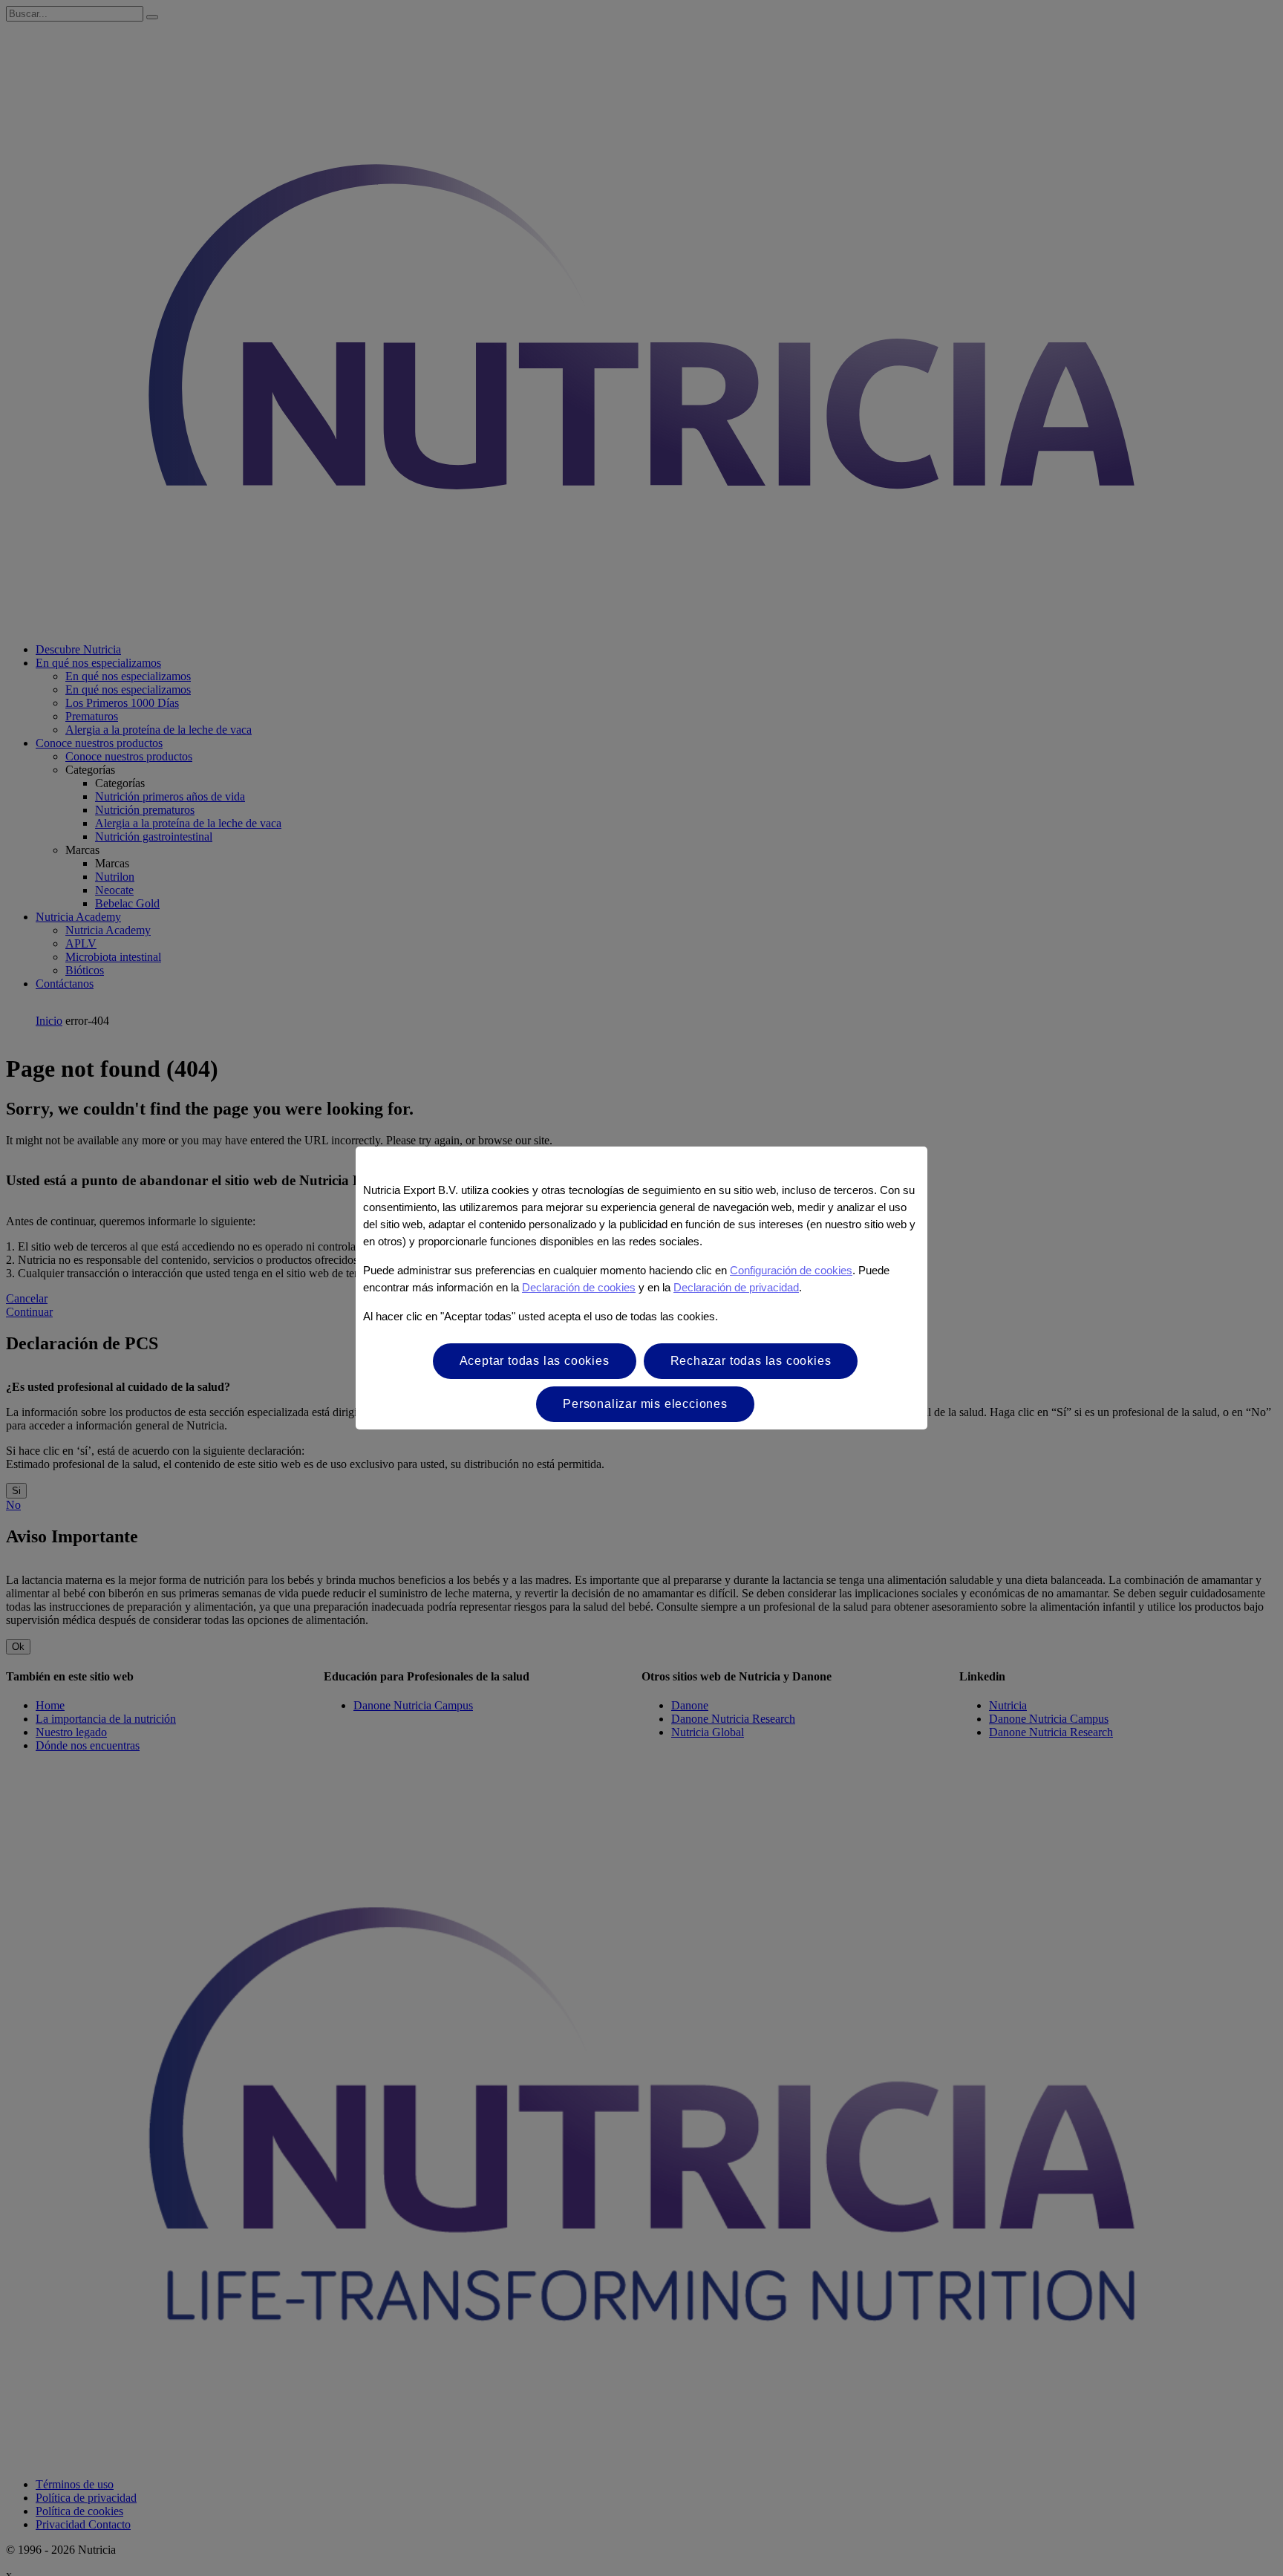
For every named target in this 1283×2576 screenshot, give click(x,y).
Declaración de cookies (579, 1287)
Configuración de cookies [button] (791, 1270)
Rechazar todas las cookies (751, 1361)
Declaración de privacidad (736, 1287)
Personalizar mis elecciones (645, 1404)
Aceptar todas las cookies (535, 1361)
